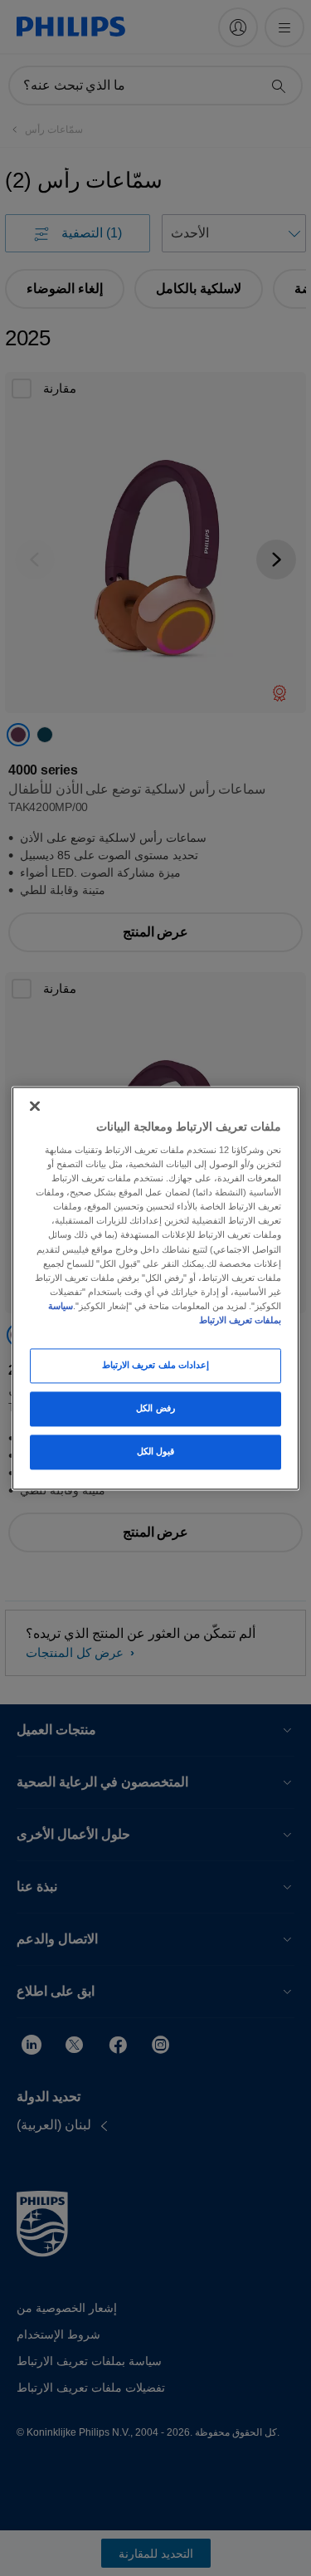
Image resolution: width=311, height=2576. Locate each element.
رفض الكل (155, 1408)
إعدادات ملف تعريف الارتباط (156, 1365)
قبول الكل (156, 1451)
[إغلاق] (35, 1106)
